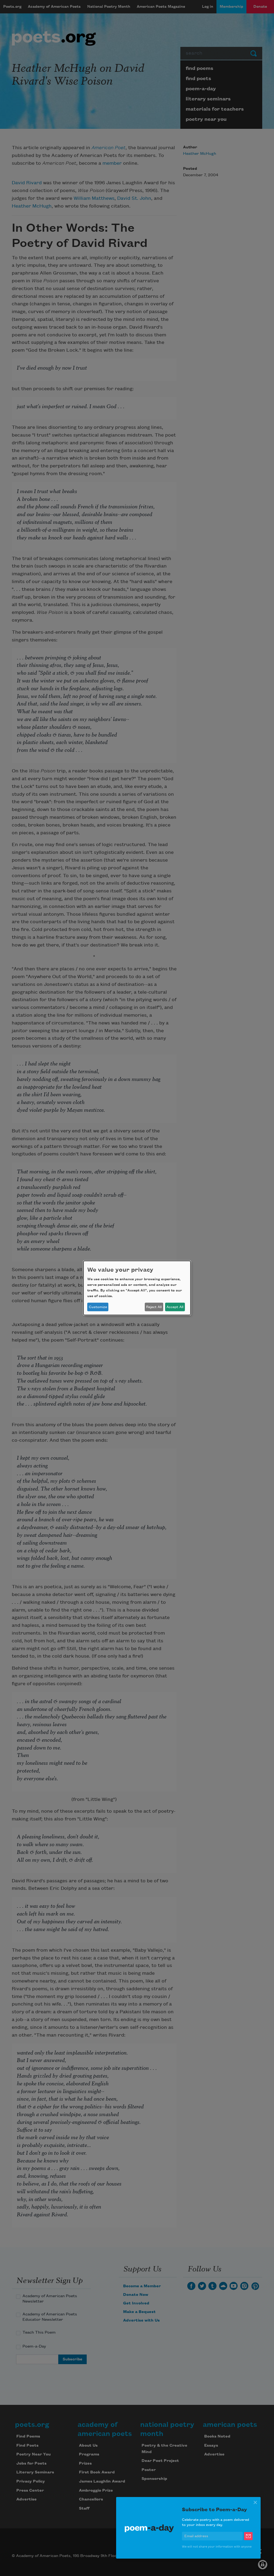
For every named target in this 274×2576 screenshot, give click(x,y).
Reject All (154, 1307)
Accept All (175, 1307)
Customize (98, 1307)
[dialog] (137, 1288)
